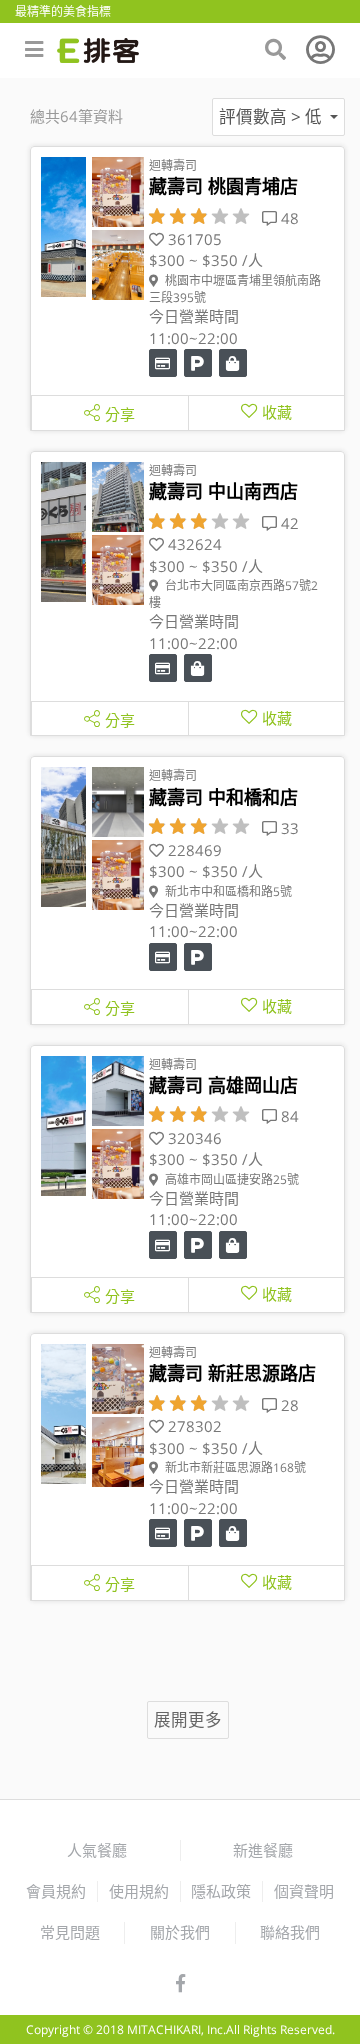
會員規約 (56, 1891)
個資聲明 (304, 1891)
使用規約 (139, 1891)
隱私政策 (221, 1891)
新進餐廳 (263, 1850)
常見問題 (70, 1932)
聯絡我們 (290, 1932)
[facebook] (180, 1984)
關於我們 (180, 1932)
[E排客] (98, 50)
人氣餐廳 (97, 1850)
